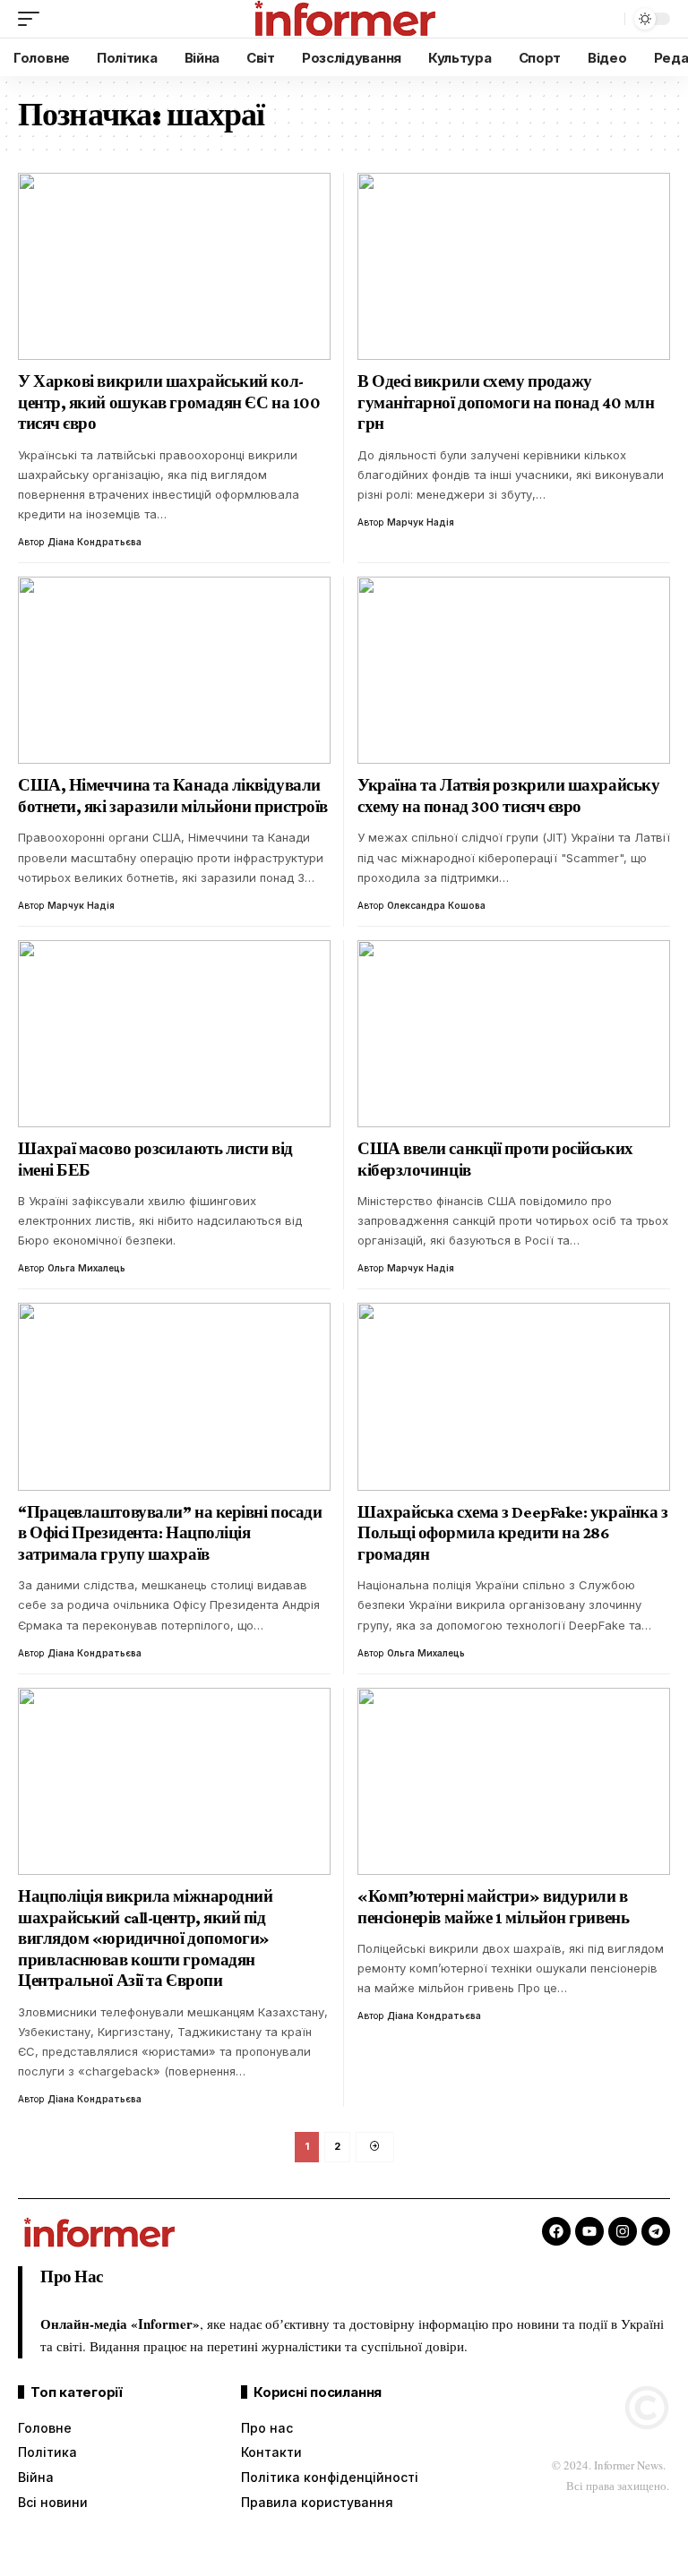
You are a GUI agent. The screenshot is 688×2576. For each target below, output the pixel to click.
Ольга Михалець (86, 1268)
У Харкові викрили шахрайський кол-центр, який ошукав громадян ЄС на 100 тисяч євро (169, 402)
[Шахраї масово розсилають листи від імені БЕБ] (174, 1034)
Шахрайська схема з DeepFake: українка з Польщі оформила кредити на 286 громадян (512, 1533)
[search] (606, 19)
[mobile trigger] (33, 19)
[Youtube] (589, 2231)
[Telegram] (656, 2231)
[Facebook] (556, 2231)
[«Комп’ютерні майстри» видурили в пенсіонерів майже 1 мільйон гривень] (514, 1781)
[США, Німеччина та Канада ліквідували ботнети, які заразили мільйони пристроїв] (174, 670)
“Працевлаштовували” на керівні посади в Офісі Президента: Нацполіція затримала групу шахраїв (170, 1533)
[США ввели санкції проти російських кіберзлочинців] (514, 1034)
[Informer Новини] (344, 19)
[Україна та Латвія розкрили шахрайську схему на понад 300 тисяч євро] (514, 670)
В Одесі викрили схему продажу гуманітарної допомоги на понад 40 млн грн (506, 402)
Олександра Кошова (436, 905)
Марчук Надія (421, 522)
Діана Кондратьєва (95, 542)
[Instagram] (623, 2231)
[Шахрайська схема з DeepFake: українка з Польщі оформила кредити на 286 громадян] (514, 1396)
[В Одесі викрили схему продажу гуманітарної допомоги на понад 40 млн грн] (514, 266)
